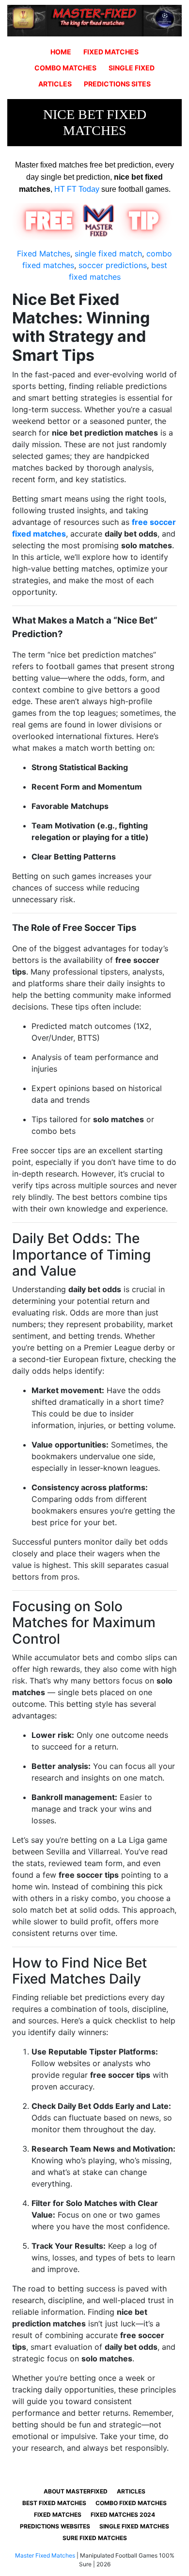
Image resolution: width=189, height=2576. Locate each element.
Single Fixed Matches (134, 2526)
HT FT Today (77, 189)
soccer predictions (113, 265)
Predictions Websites (55, 2526)
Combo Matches (65, 68)
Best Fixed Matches (54, 2503)
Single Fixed (132, 68)
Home (61, 52)
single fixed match (108, 253)
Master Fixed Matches (45, 2555)
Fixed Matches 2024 (123, 2515)
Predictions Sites (117, 84)
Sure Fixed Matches (95, 2538)
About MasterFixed (76, 2491)
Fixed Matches (111, 52)
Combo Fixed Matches (131, 2503)
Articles (55, 84)
